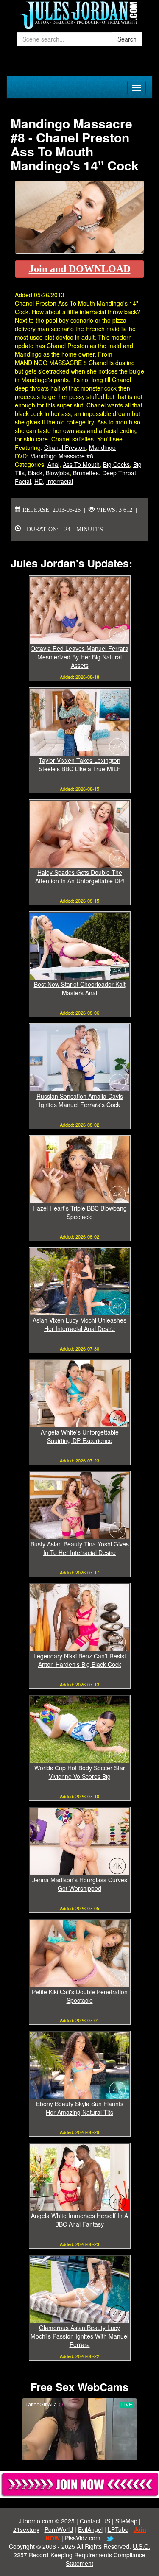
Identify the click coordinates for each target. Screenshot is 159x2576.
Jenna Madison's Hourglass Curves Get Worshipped (80, 1884)
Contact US (95, 2521)
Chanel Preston (65, 447)
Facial (23, 481)
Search (127, 39)
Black (35, 473)
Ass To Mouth (81, 464)
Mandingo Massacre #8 (62, 456)
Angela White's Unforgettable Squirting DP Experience (80, 1436)
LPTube (118, 2529)
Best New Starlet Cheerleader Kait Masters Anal (80, 988)
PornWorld (59, 2529)
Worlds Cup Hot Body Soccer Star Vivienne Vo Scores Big (80, 1772)
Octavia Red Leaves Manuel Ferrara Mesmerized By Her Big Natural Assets (79, 657)
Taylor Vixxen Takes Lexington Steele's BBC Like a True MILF (80, 765)
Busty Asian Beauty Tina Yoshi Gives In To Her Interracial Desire (80, 1548)
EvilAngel (90, 2529)
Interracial (60, 481)
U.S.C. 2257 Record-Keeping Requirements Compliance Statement (82, 2555)
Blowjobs (58, 473)
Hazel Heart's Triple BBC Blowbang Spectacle (80, 1212)
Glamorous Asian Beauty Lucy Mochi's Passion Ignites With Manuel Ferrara (79, 2336)
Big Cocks (116, 464)
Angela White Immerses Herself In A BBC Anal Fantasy (79, 2220)
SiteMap (126, 2521)
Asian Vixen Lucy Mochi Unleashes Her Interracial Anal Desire (79, 1324)
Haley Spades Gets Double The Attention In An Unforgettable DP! (80, 876)
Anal (53, 464)
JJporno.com (36, 2521)
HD (39, 481)
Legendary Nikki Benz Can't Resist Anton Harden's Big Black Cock (80, 1660)
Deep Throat (119, 473)
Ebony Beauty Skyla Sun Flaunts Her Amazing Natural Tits (80, 2108)
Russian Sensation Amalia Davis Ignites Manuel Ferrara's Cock (80, 1100)
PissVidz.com (83, 2538)
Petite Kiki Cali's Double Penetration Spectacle (80, 1996)
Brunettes (86, 473)
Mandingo (102, 447)
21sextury (26, 2529)
